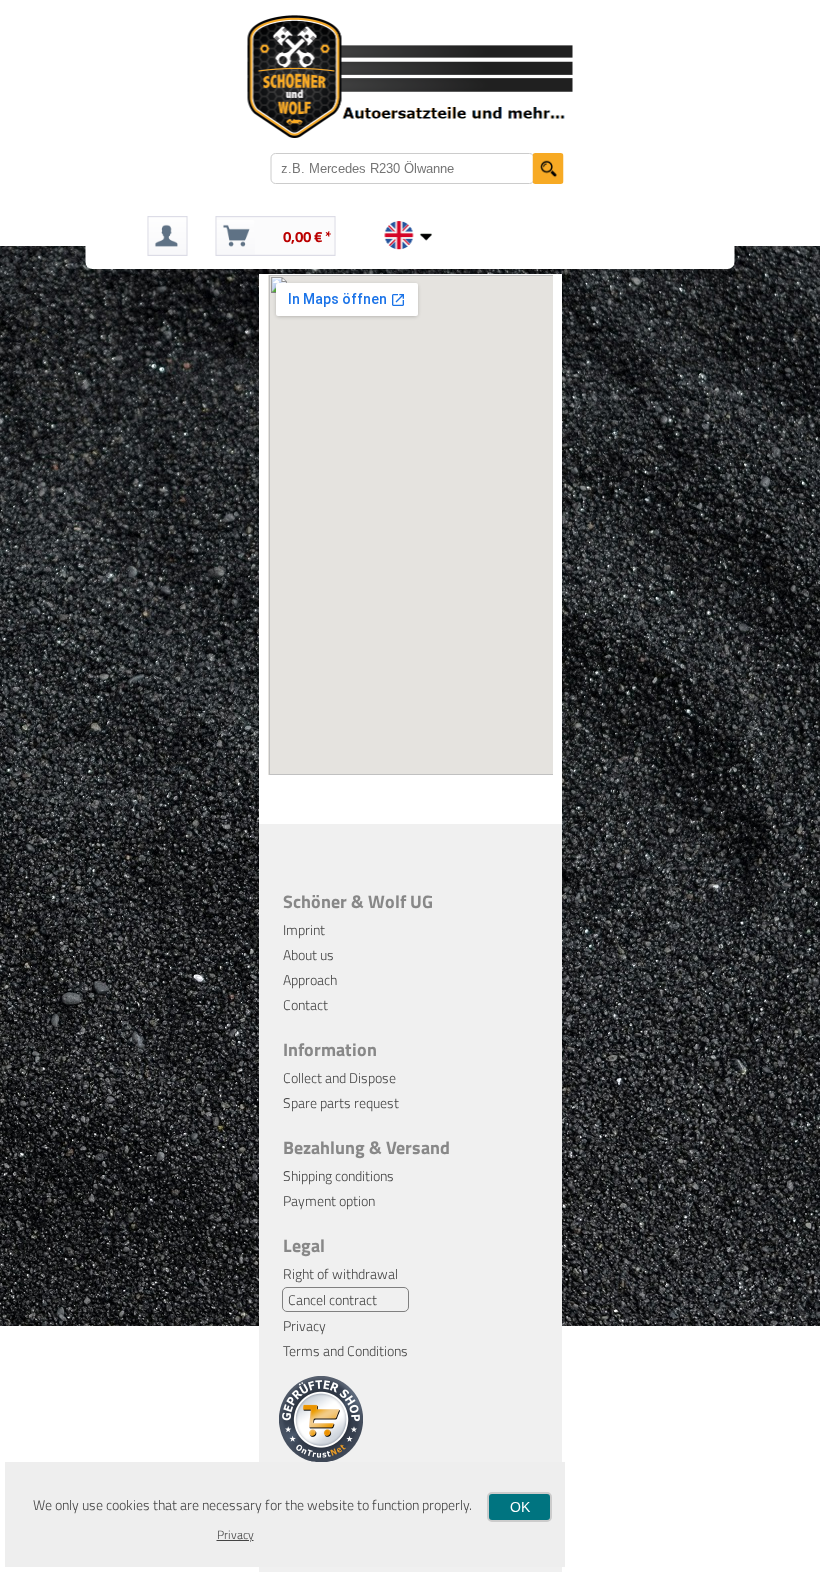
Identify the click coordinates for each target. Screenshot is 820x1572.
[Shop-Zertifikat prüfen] (321, 1456)
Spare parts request (341, 1102)
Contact (305, 1004)
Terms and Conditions (345, 1350)
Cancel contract (332, 1299)
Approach (310, 979)
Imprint (304, 929)
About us (308, 954)
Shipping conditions (338, 1175)
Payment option (329, 1200)
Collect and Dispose (339, 1077)
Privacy (304, 1325)
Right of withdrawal (340, 1273)
